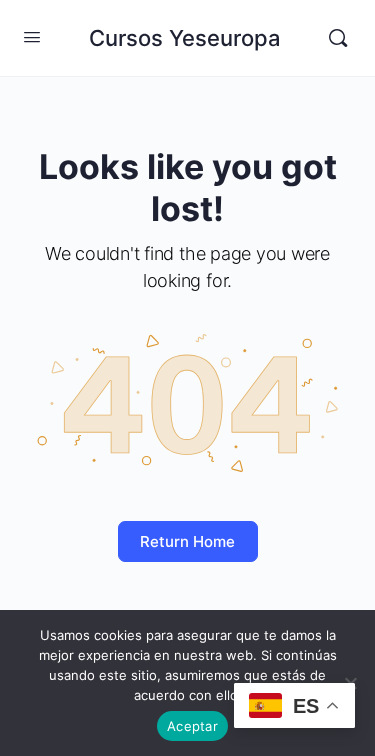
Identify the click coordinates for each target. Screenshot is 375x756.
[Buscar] (338, 38)
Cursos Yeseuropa (185, 38)
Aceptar (192, 726)
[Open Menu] (32, 36)
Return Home (187, 541)
